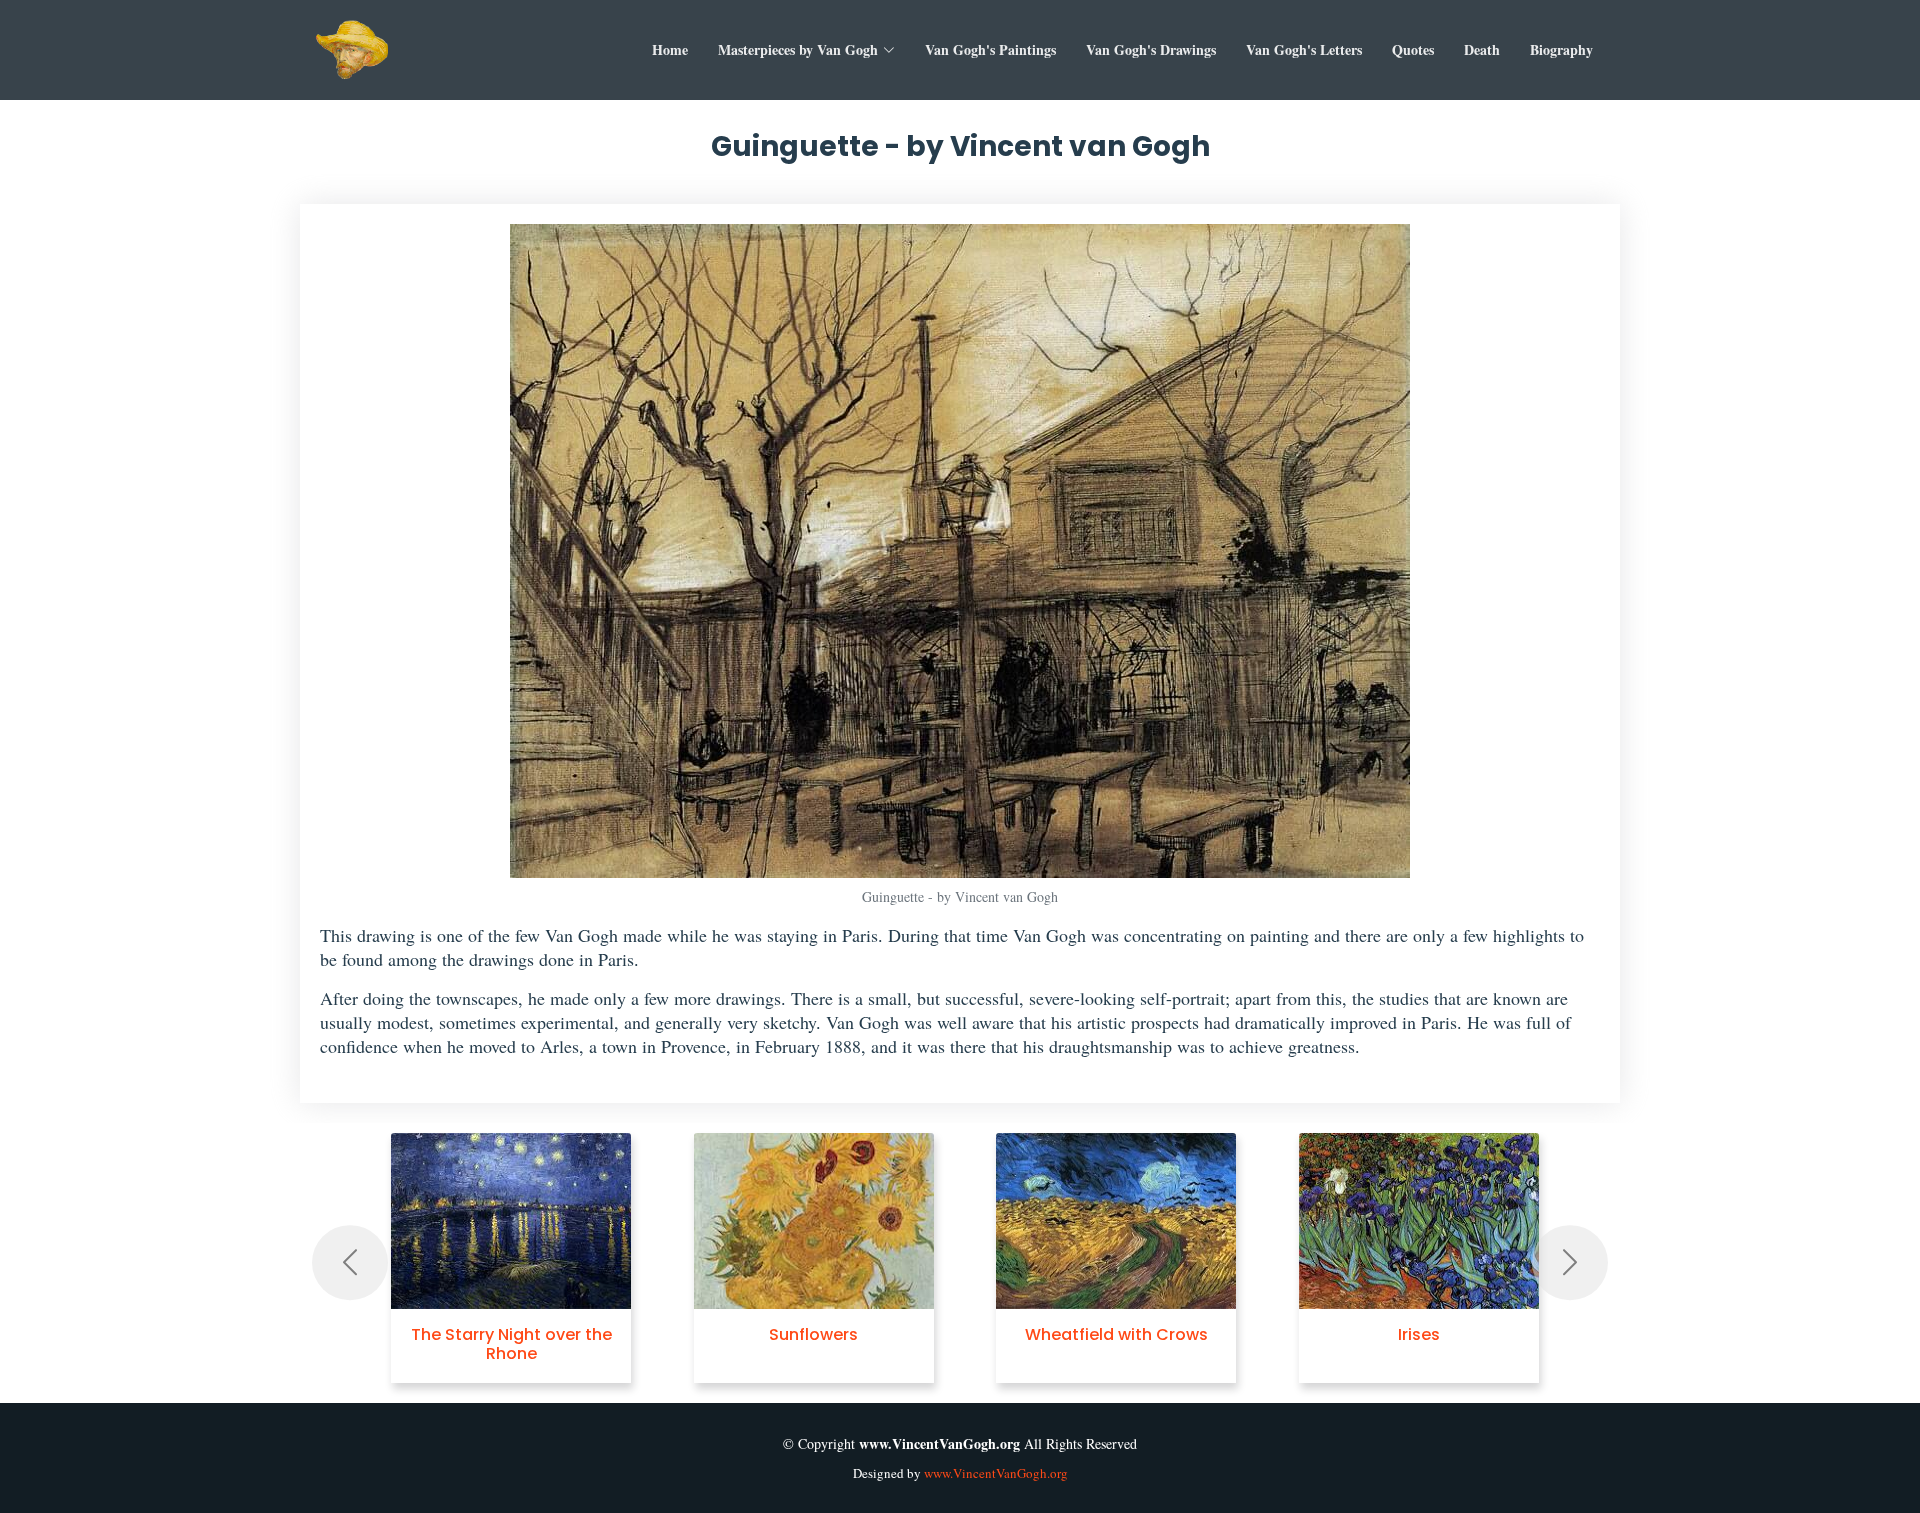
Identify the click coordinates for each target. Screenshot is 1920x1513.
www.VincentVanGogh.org (996, 1473)
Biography (1561, 49)
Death (1482, 49)
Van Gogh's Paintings (990, 49)
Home (670, 49)
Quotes (1413, 49)
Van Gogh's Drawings (1151, 49)
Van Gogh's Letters (1304, 49)
